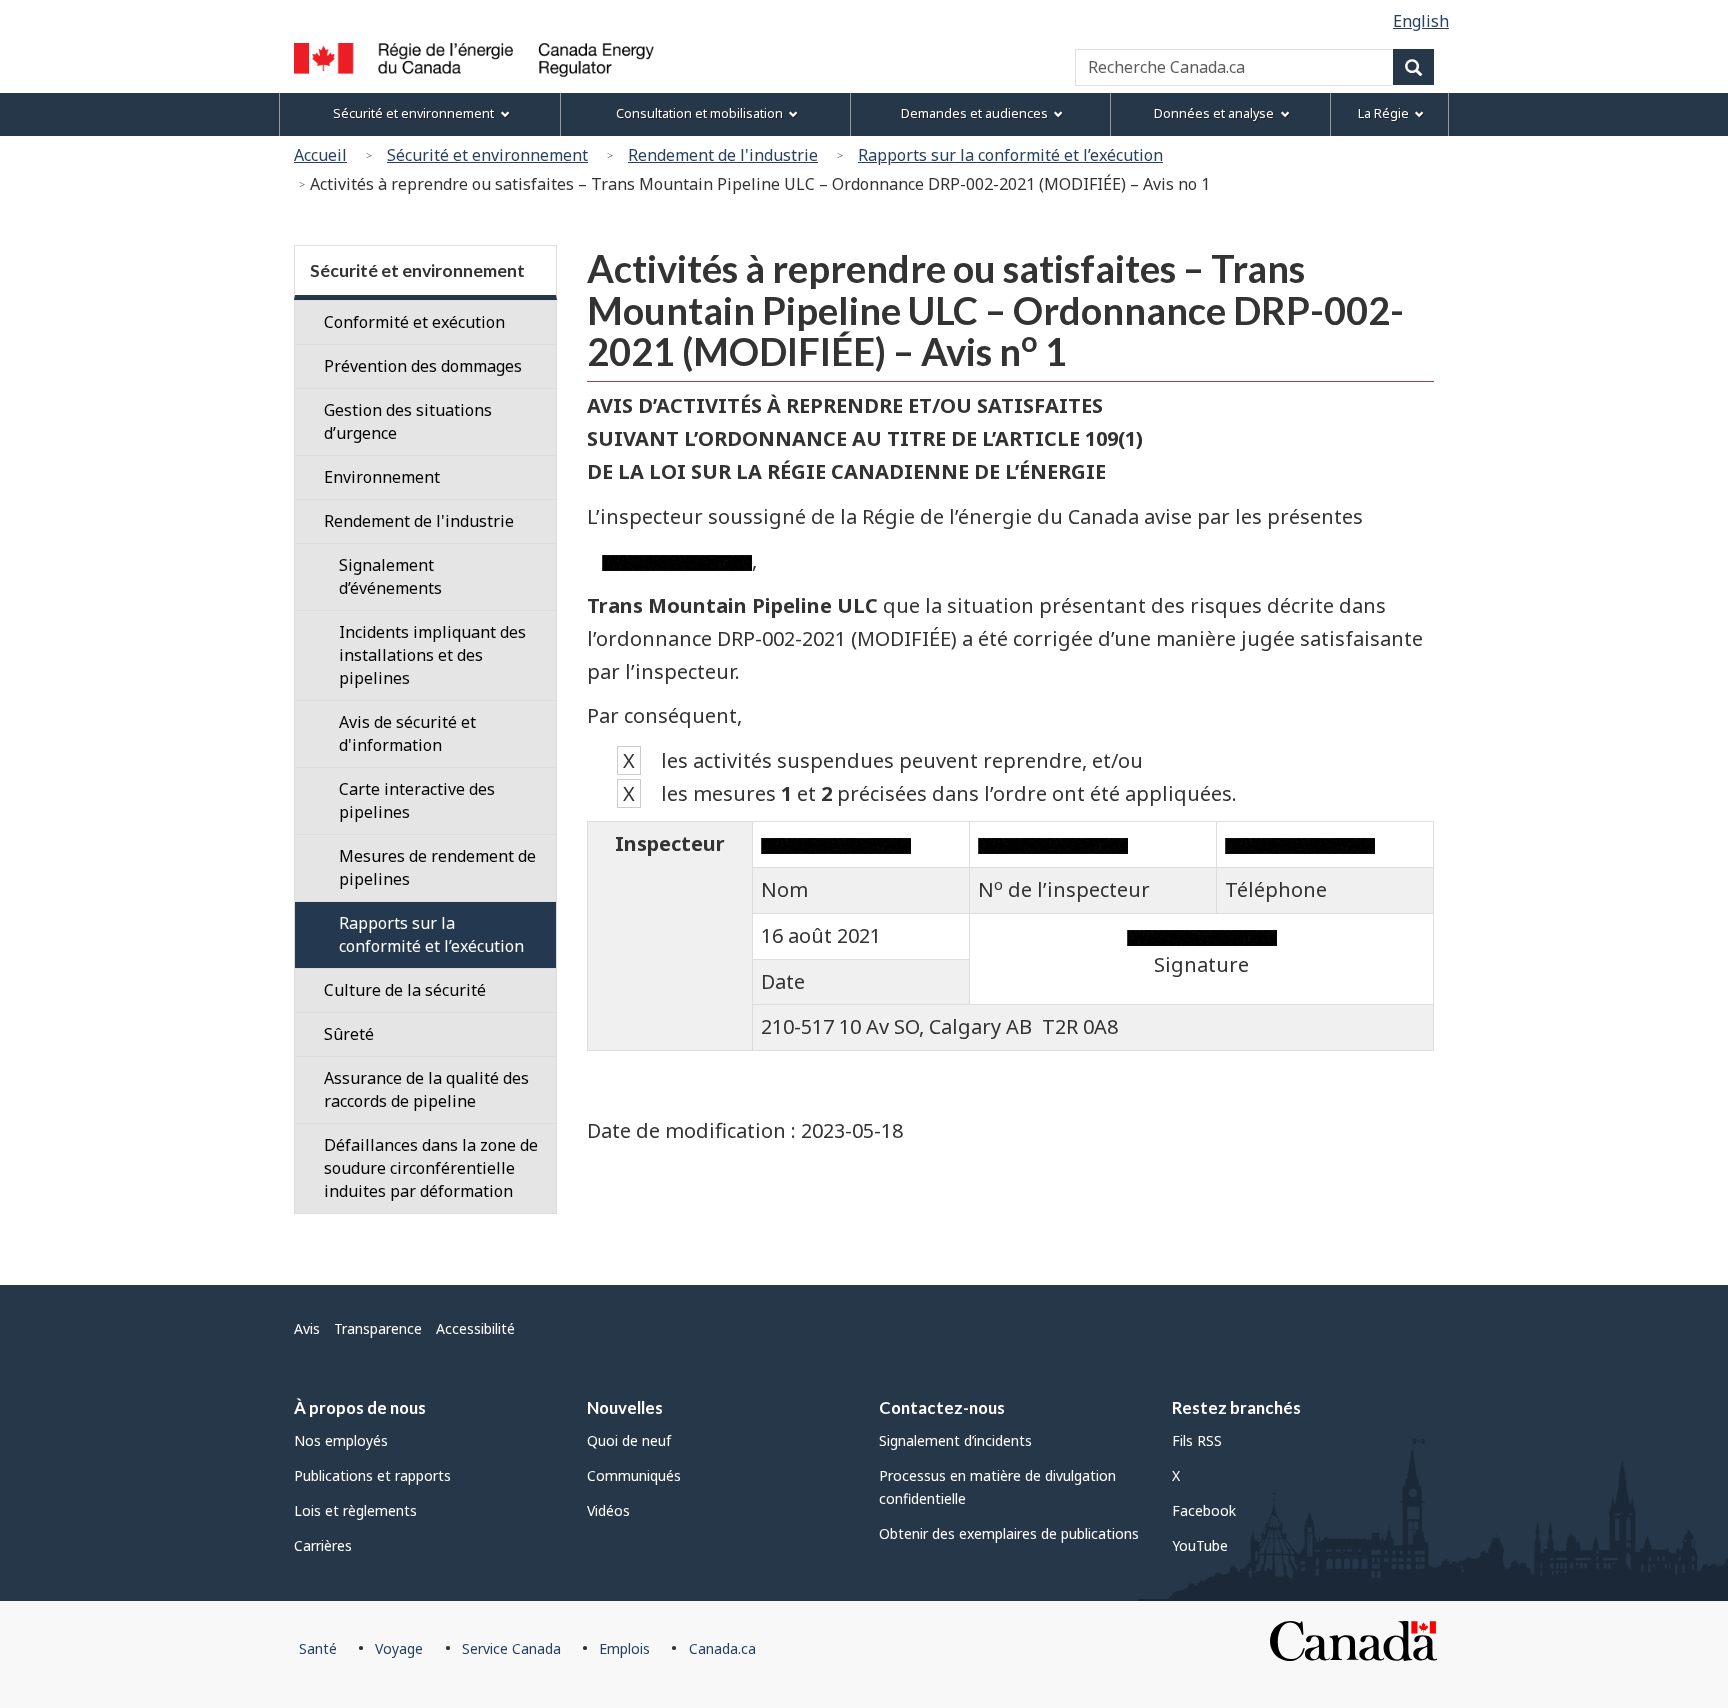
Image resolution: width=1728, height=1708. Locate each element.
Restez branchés (1236, 1407)
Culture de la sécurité (405, 990)
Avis (307, 1328)
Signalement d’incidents (955, 1440)
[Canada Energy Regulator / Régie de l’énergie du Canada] (474, 60)
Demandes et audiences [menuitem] (974, 113)
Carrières (323, 1545)
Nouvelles (625, 1407)
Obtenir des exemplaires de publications (1009, 1533)
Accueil (320, 155)
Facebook (1204, 1510)
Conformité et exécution (414, 322)
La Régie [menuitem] (1383, 113)
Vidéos (608, 1510)
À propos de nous (360, 1407)
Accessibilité (475, 1328)
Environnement (382, 477)
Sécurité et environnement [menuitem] (413, 113)
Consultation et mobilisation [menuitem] (699, 113)
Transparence (378, 1328)
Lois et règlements (355, 1510)
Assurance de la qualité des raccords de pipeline (426, 1089)
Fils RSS (1197, 1440)
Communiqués (634, 1475)
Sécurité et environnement (487, 155)
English (1421, 21)
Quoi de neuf (629, 1440)
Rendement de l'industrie (723, 155)
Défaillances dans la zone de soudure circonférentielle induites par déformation (431, 1168)
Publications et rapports (372, 1475)
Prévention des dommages (423, 366)
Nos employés (341, 1440)
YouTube (1200, 1545)
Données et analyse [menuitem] (1214, 113)
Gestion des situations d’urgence (408, 421)
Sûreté (349, 1034)
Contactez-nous (942, 1407)
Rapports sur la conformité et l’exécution (1010, 155)
